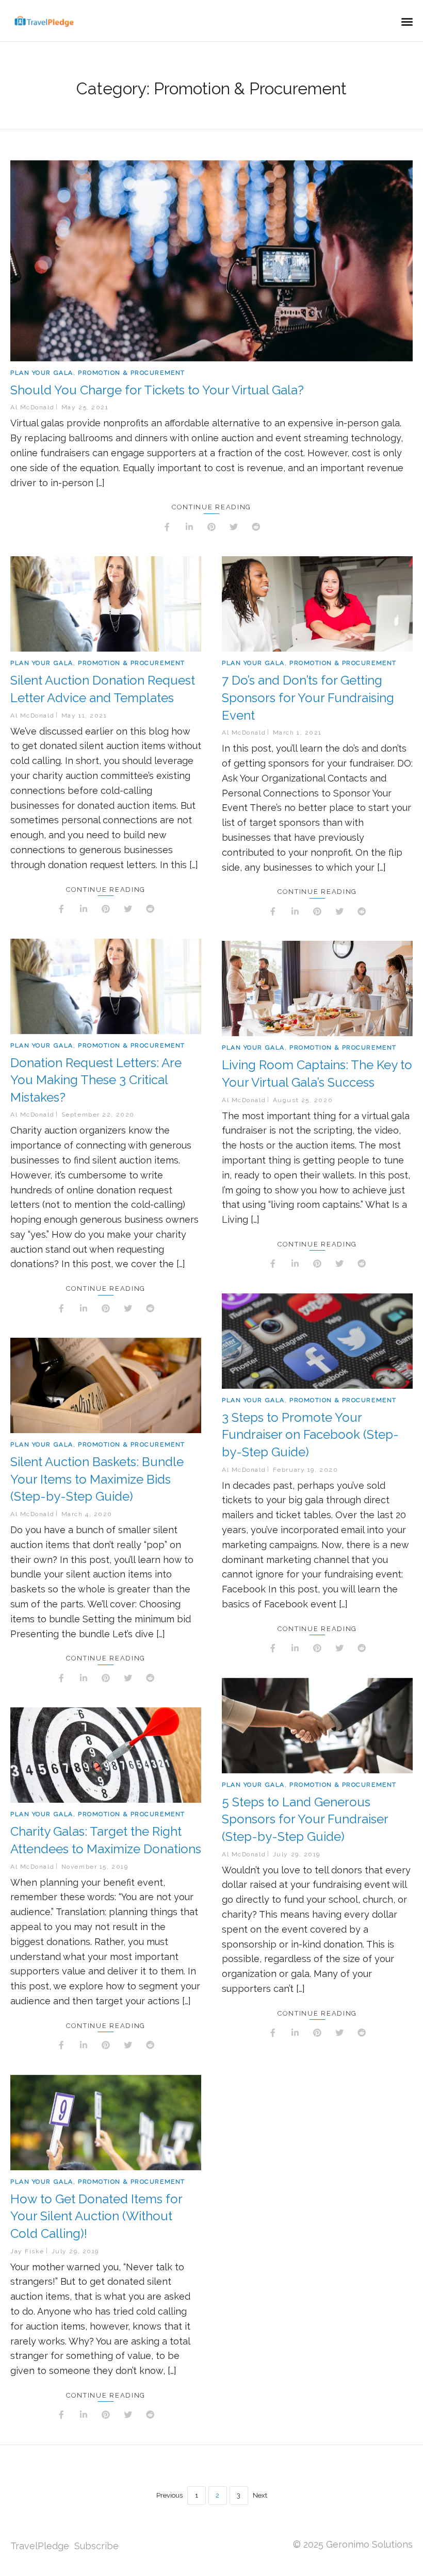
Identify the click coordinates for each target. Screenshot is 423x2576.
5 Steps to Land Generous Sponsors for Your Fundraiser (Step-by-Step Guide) (305, 1819)
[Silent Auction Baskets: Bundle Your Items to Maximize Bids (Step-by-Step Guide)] (106, 1385)
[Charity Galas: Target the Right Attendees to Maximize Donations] (106, 1755)
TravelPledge (40, 2546)
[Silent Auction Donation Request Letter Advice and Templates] (106, 604)
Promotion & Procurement (132, 373)
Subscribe (96, 2546)
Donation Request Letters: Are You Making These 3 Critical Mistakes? (96, 1080)
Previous (169, 2495)
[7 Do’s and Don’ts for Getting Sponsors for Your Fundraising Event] (317, 604)
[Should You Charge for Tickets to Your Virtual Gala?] (211, 261)
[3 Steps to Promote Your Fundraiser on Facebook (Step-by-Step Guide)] (317, 1341)
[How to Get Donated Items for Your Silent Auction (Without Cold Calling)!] (106, 2123)
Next (260, 2495)
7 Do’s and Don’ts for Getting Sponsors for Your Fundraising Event (308, 697)
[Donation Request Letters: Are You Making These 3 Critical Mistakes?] (106, 986)
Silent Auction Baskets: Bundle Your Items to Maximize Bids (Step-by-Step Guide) (97, 1479)
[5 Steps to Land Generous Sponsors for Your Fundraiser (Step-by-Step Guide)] (317, 1726)
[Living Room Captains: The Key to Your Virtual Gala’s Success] (317, 988)
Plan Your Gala (42, 373)
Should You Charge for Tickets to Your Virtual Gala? (157, 390)
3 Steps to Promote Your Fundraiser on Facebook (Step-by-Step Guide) (310, 1435)
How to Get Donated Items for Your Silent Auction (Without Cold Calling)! (96, 2216)
